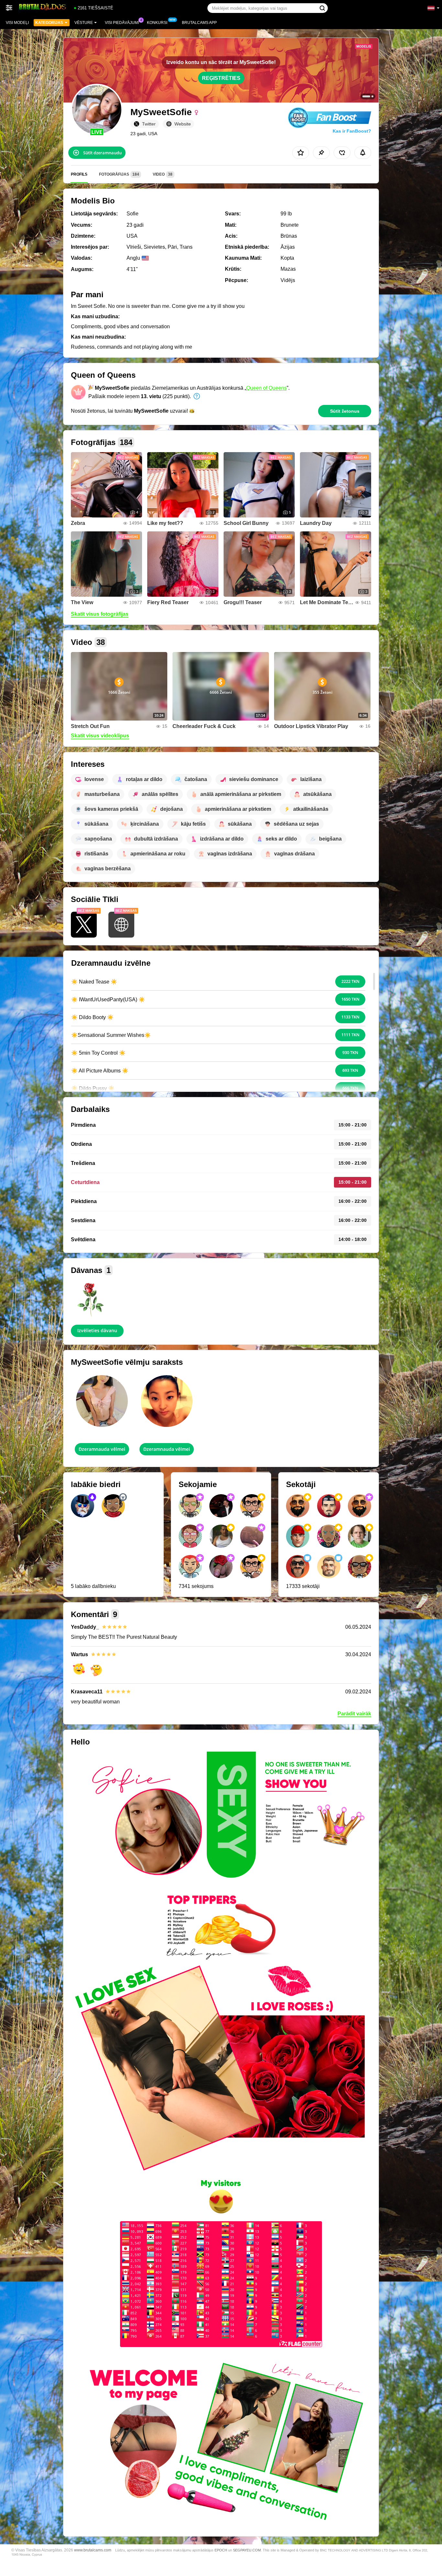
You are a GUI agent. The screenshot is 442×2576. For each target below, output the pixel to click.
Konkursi (157, 23)
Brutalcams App (199, 23)
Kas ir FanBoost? (352, 131)
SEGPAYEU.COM (247, 2550)
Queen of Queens (266, 388)
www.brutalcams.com (93, 2550)
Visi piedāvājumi (122, 23)
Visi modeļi (17, 23)
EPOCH (221, 2550)
